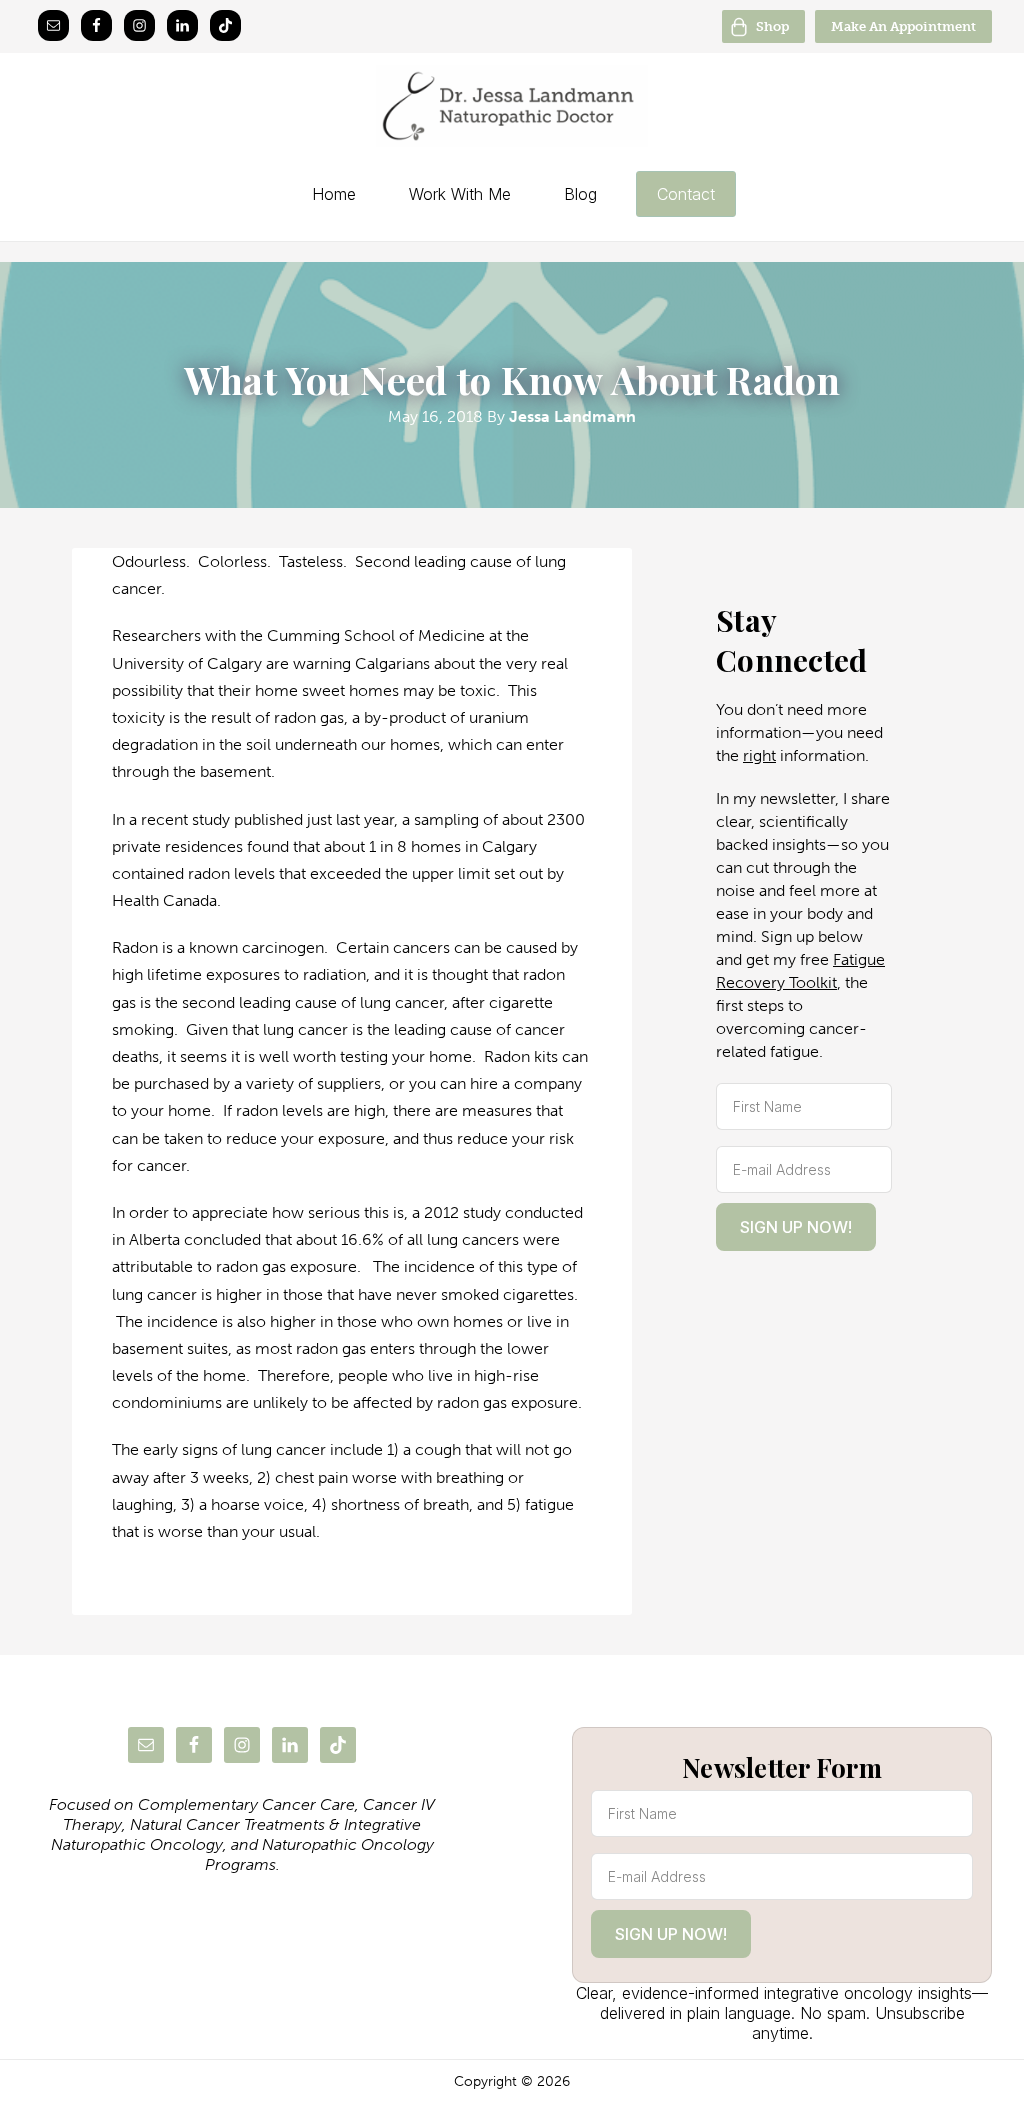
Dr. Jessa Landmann (512, 106)
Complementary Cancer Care (246, 1804)
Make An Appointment (903, 26)
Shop (772, 26)
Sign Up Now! (796, 1227)
